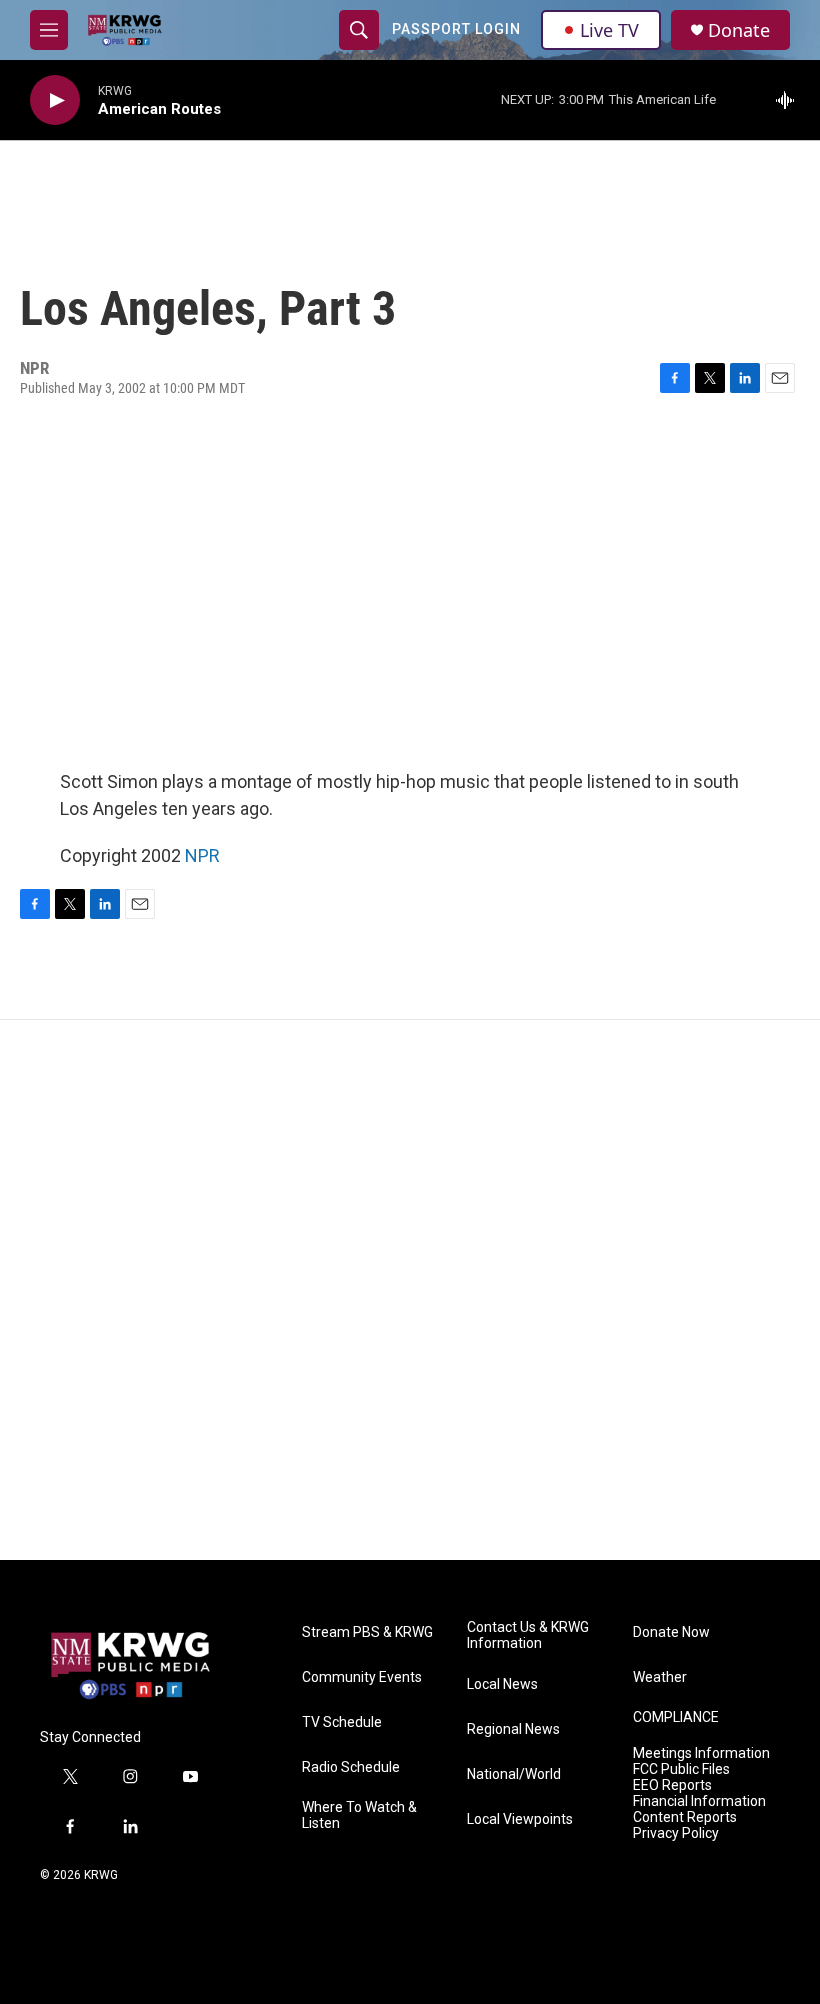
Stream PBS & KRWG (367, 1632)
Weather (660, 1677)
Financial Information (699, 1801)
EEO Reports (672, 1785)
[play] (55, 100)
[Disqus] (410, 1290)
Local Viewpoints (520, 1819)
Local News (502, 1684)
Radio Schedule (351, 1767)
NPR (202, 855)
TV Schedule (342, 1722)
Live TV (609, 30)
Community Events (362, 1677)
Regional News (513, 1729)
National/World (514, 1774)
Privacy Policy (676, 1833)
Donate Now (671, 1632)
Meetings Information (701, 1753)
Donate (739, 30)
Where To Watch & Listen (359, 1815)
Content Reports (685, 1817)
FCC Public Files (681, 1769)
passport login (456, 29)
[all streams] (790, 100)
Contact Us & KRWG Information (528, 1635)
